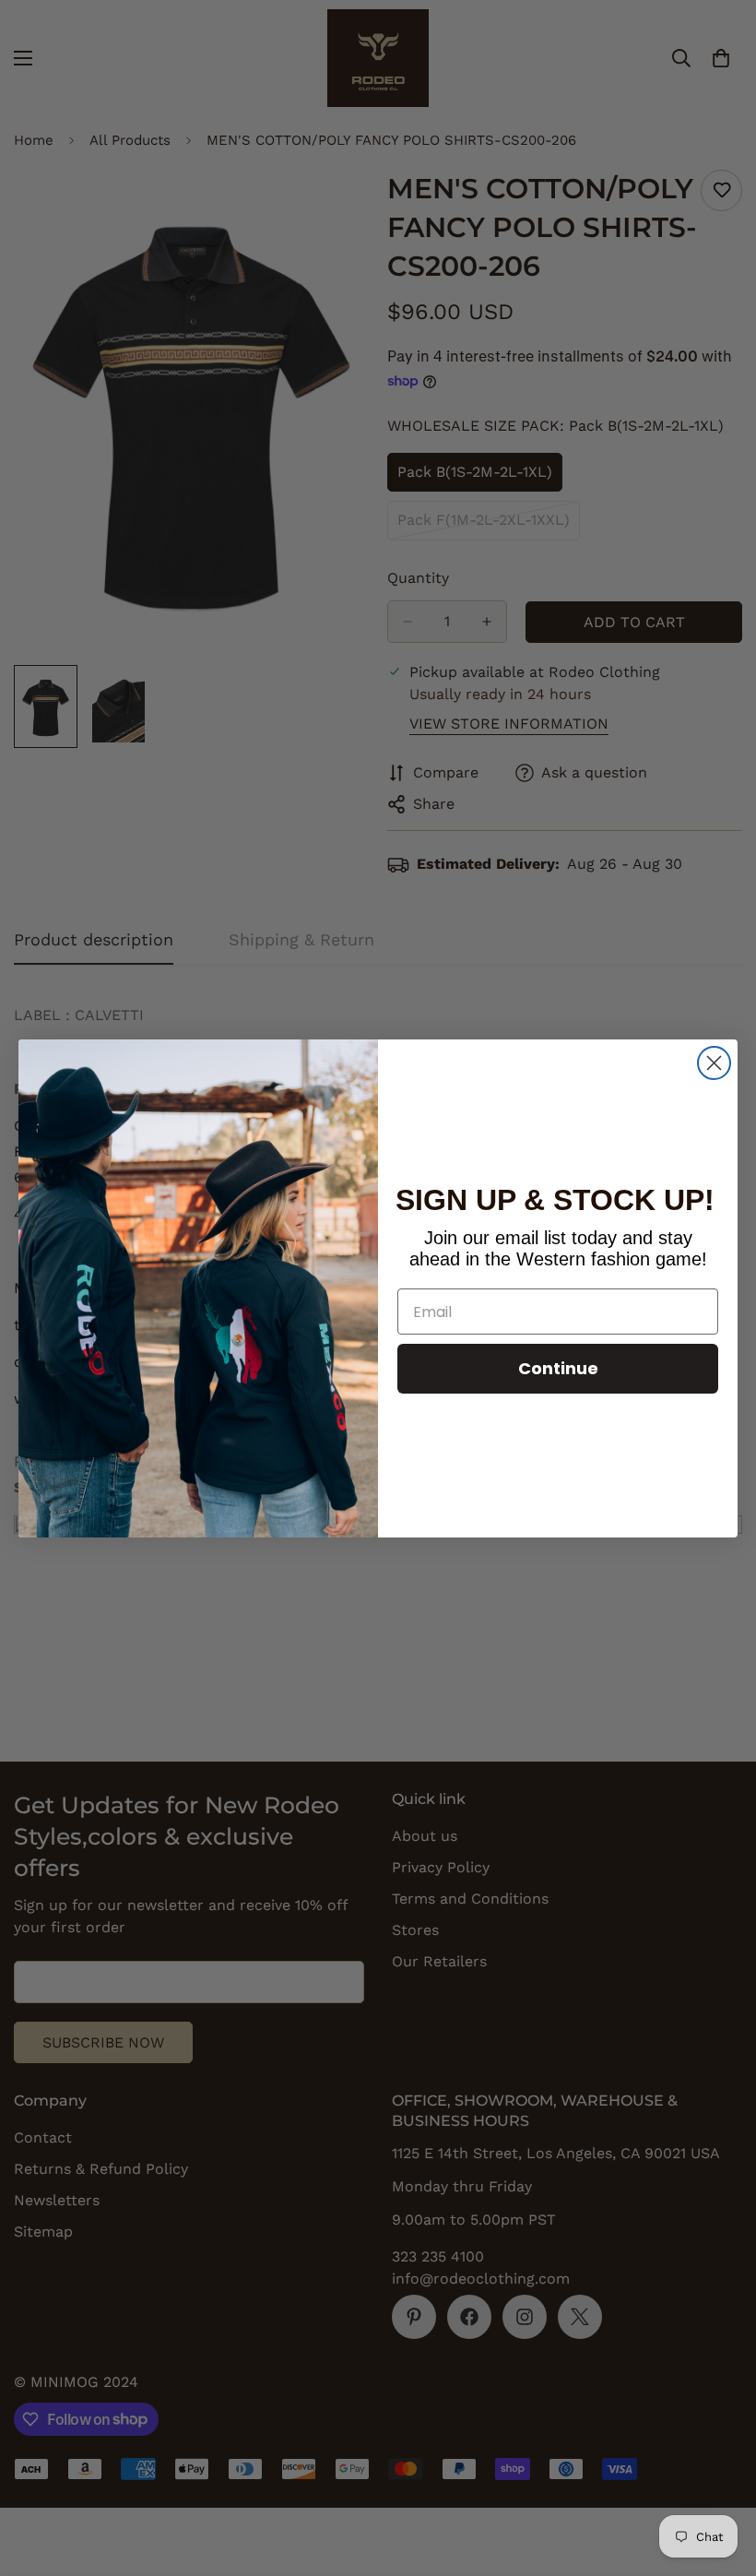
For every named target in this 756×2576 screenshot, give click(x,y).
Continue (558, 1368)
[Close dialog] (714, 1063)
